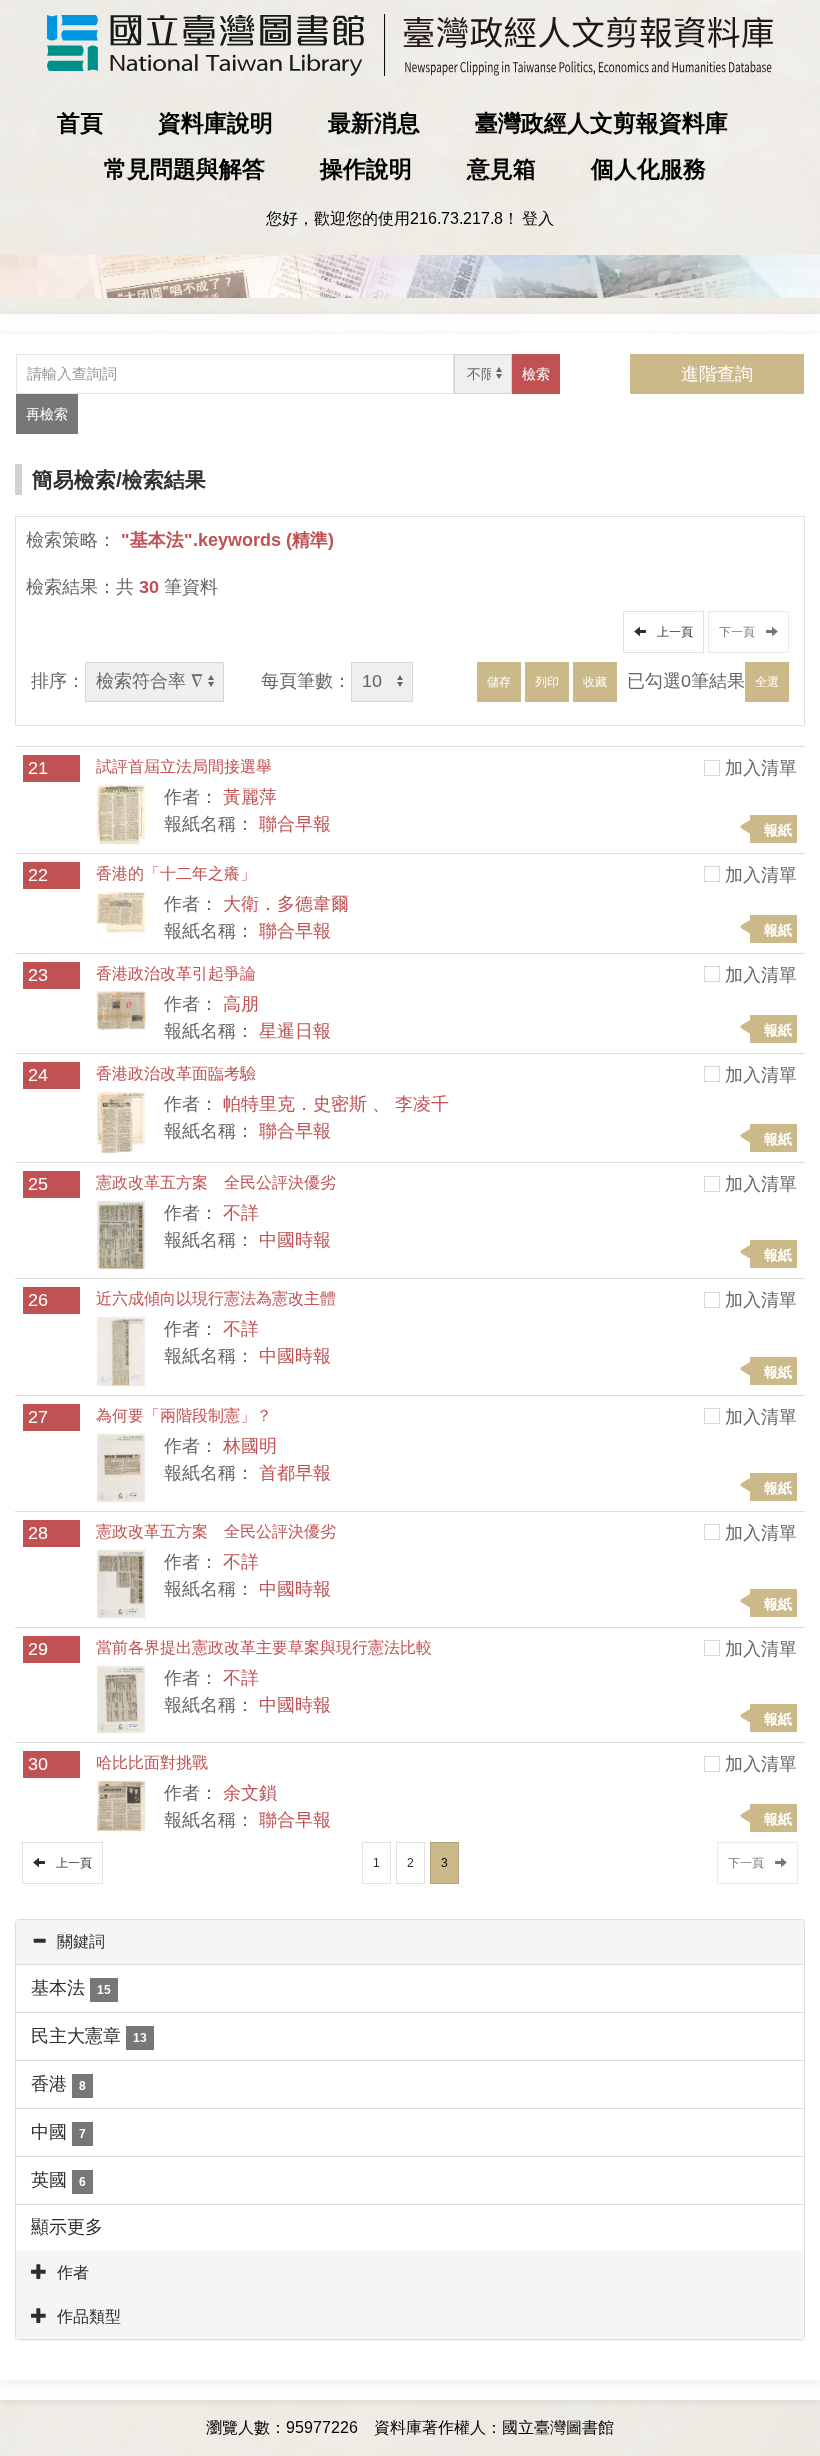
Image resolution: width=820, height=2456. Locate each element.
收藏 (595, 682)
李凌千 (422, 1104)
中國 (58, 2132)
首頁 (80, 123)
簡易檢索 (74, 479)
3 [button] (444, 1863)
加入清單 (761, 768)
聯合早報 (295, 824)
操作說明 (366, 169)
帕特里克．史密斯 (295, 1104)
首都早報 (295, 1473)
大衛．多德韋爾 (286, 904)
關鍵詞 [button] (81, 1941)
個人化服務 (648, 169)
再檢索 (47, 414)
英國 (58, 2180)
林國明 (250, 1446)
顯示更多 (67, 2227)
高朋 (241, 1004)
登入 (538, 218)
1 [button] (376, 1863)
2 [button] (410, 1863)
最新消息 (374, 123)
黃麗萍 (250, 797)
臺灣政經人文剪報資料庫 (601, 123)
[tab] (410, 1942)
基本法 (71, 1988)
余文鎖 (250, 1793)
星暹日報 (295, 1031)
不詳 (241, 1213)
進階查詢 (717, 374)
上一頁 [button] (672, 632)
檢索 (536, 374)
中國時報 (295, 1240)
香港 (58, 2084)
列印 (547, 682)
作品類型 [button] (89, 2316)
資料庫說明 (215, 123)
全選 (767, 682)
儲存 (499, 682)
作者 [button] (73, 2272)
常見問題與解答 (184, 169)
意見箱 (501, 169)
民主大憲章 (89, 2036)
